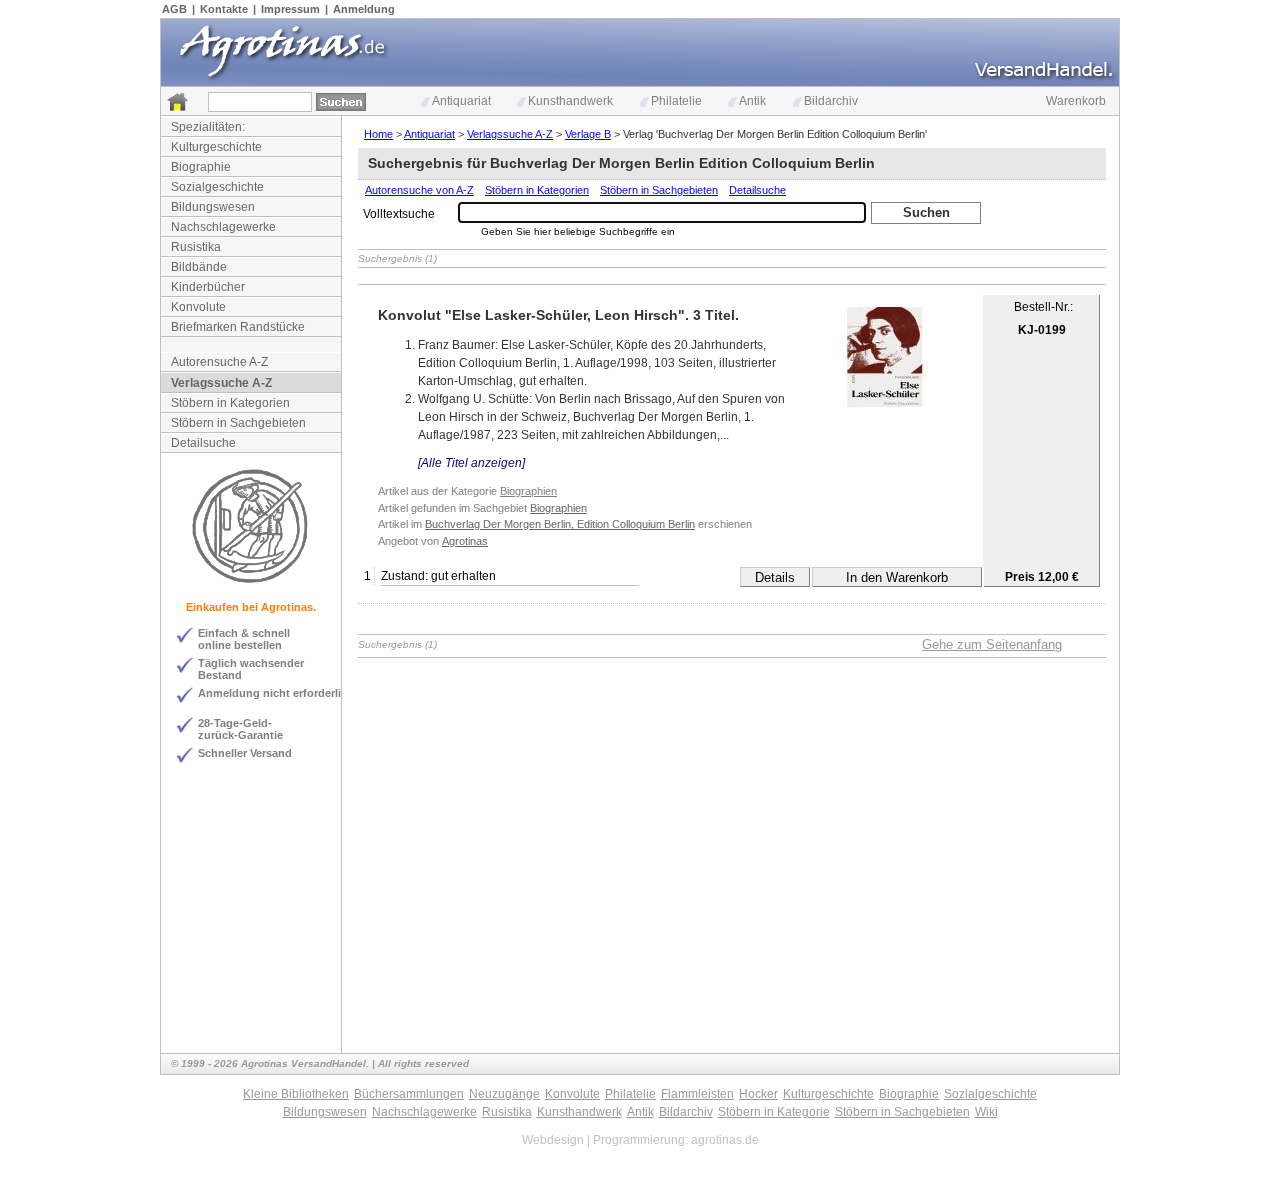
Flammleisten (697, 1094)
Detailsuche (203, 443)
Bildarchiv (831, 101)
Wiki (986, 1112)
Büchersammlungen (409, 1094)
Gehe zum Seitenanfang (992, 644)
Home (378, 134)
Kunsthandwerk (570, 101)
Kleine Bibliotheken (296, 1094)
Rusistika (196, 247)
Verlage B (588, 134)
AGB (174, 9)
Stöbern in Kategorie (774, 1112)
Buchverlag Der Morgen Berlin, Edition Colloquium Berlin (560, 524)
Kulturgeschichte (216, 147)
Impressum (290, 9)
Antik (752, 101)
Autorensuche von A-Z (419, 190)
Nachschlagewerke (223, 227)
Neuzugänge (504, 1094)
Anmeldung (364, 9)
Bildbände (199, 267)
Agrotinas (465, 541)
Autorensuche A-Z (219, 362)
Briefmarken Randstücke (238, 327)
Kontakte (224, 9)
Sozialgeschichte (217, 187)
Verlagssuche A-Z (221, 383)
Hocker (758, 1094)
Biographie (201, 167)
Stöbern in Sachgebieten (238, 423)
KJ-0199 (1042, 330)
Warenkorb (1076, 101)
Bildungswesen (213, 207)
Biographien (528, 491)
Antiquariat (461, 101)
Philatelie (676, 101)
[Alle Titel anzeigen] (471, 463)
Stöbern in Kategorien (230, 403)
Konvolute (198, 307)
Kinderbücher (208, 287)
